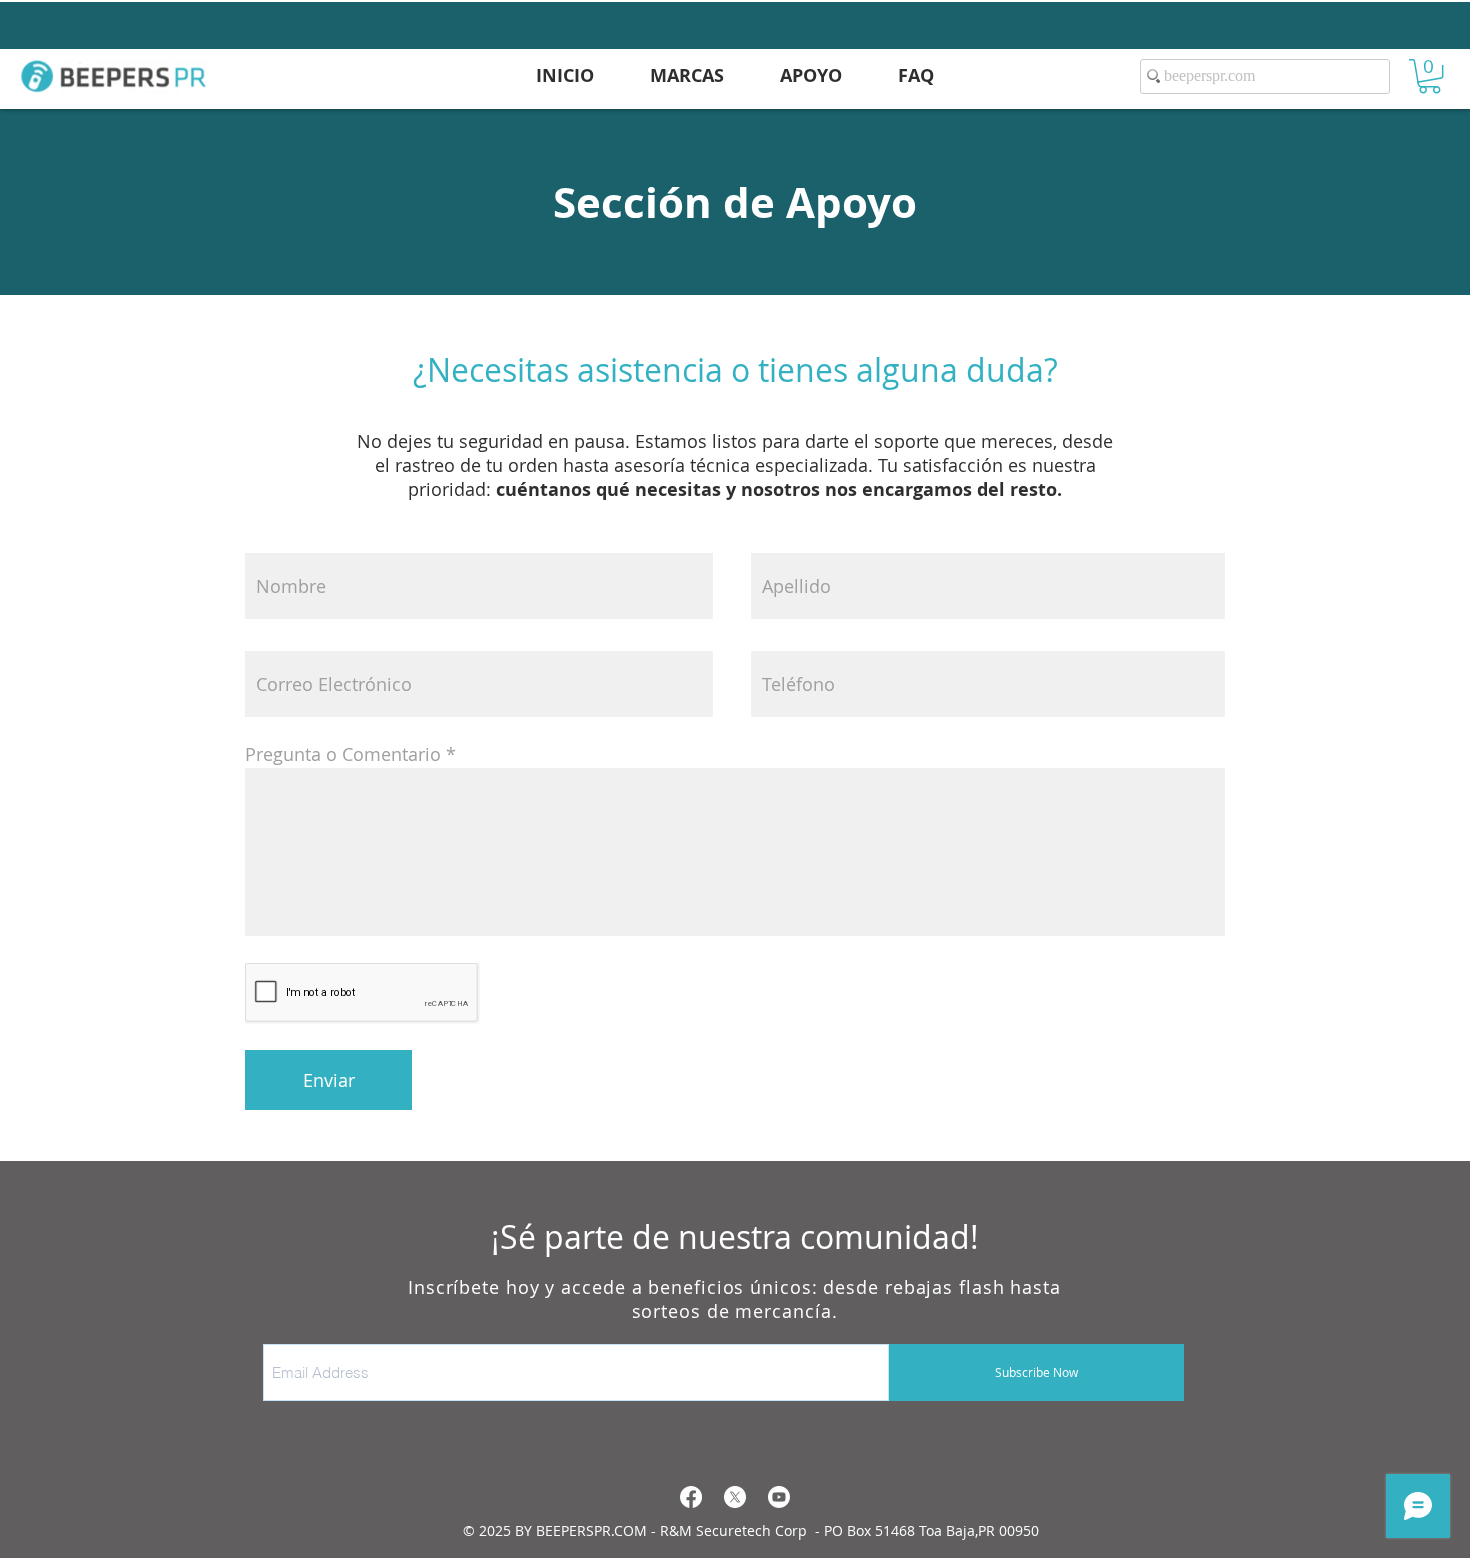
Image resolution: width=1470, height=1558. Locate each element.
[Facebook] (691, 1497)
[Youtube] (779, 1497)
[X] (735, 1497)
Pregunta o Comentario (343, 754)
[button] (1429, 76)
